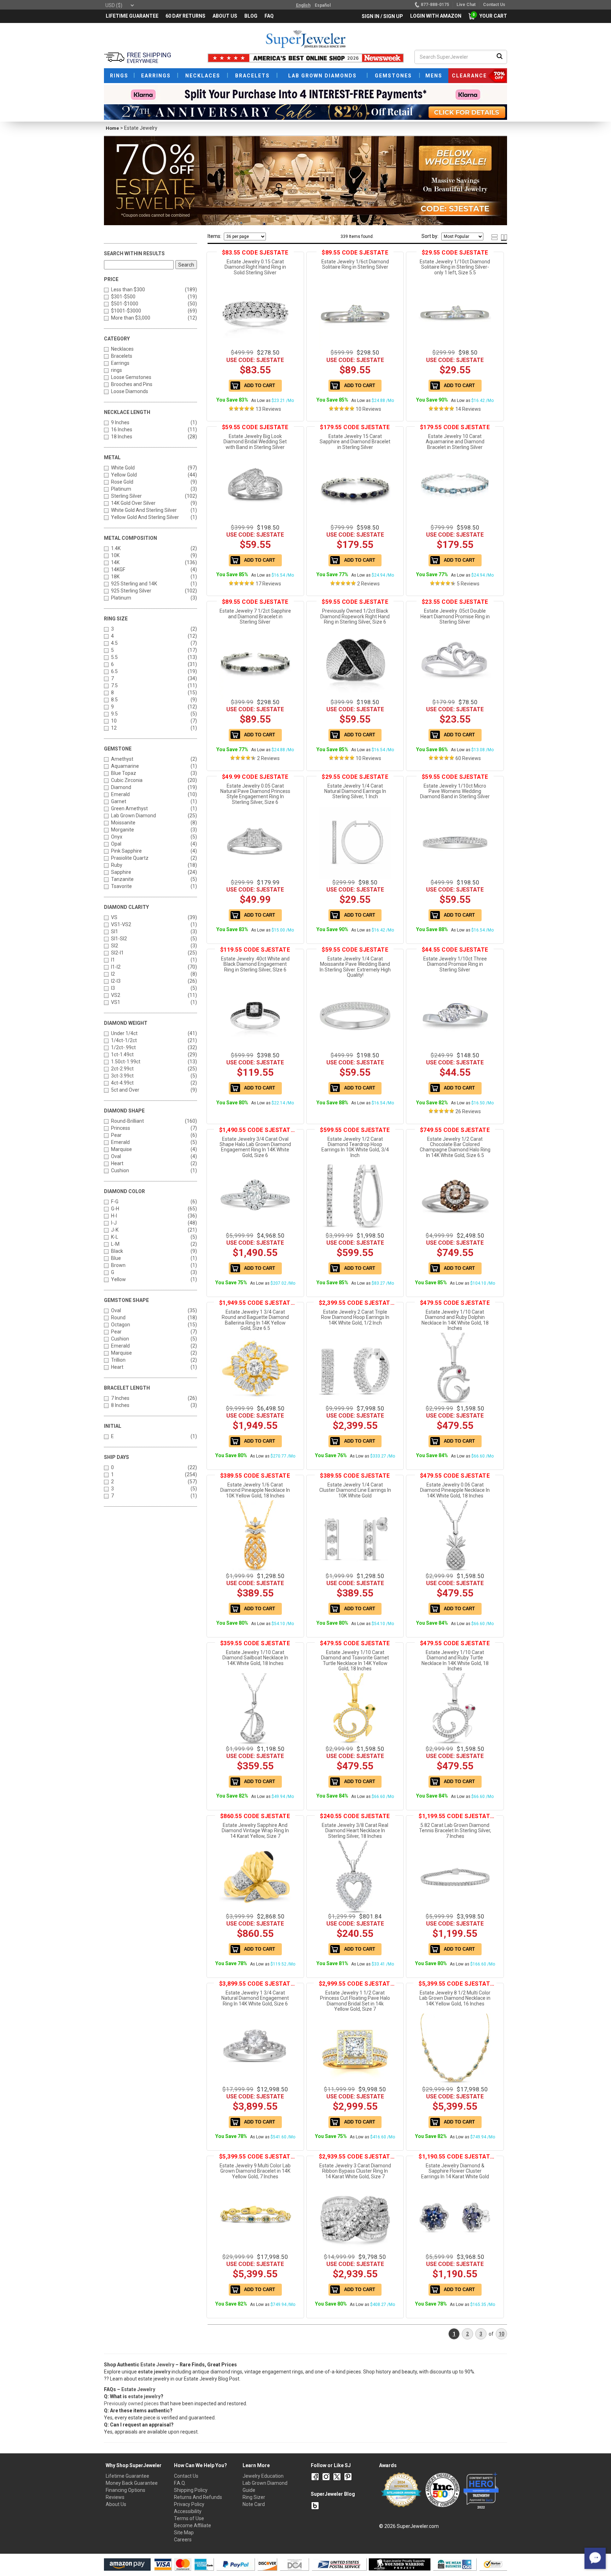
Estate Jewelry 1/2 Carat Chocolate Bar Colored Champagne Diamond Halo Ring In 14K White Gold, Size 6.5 (455, 1147)
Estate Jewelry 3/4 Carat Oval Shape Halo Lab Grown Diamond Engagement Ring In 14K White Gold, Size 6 (255, 1147)
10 (501, 2334)
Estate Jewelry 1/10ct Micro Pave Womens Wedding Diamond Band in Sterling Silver (455, 791)
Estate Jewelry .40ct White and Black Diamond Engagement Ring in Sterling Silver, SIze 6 (255, 964)
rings (117, 370)
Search (186, 265)
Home (112, 128)
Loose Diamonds (130, 391)
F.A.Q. (180, 2483)
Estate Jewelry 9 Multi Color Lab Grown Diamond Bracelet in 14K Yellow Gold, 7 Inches (255, 2171)
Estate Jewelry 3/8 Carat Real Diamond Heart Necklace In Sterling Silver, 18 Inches (355, 1831)
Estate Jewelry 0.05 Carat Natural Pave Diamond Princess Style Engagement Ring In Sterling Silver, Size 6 (255, 794)
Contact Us (186, 2476)
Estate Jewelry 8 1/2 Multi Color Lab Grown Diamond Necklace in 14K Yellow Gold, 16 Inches (455, 1998)
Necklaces (122, 349)
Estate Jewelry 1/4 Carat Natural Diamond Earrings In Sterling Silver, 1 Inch (355, 791)
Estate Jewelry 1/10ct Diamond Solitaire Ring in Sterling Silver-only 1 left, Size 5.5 (455, 267)
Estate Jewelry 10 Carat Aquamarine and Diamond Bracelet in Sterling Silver (455, 442)
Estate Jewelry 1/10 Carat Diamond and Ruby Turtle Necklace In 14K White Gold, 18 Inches (455, 1660)
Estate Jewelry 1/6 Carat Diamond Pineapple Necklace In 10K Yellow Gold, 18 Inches (255, 1490)
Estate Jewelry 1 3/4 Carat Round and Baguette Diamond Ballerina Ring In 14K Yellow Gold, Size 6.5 (255, 1320)
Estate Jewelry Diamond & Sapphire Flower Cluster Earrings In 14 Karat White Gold (455, 2171)
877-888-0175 (435, 5)
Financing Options (126, 2490)
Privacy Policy (189, 2504)
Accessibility (188, 2511)
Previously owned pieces (131, 2403)
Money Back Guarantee (132, 2483)
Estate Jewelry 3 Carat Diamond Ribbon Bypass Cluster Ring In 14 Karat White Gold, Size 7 (355, 2171)
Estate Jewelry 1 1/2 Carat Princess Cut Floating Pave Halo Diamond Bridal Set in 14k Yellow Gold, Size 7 (355, 2001)
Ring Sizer (254, 2497)
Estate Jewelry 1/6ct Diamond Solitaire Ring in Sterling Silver (355, 264)
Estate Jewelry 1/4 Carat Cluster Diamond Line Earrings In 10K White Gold (355, 1490)
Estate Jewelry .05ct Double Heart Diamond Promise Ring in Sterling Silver (455, 616)
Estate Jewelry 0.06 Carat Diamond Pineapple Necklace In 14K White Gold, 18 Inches (455, 1490)
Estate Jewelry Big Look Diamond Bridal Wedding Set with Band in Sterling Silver (255, 442)
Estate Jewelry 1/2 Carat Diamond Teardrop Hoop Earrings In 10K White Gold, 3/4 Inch (355, 1147)
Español (323, 5)
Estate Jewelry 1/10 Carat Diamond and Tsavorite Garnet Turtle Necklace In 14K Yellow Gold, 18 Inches (355, 1660)
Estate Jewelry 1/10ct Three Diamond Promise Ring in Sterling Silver (455, 964)
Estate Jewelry (157, 2365)
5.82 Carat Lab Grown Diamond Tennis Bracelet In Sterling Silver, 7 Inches (455, 1831)
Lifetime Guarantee (127, 2476)
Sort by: (430, 236)
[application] (595, 2558)
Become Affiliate (193, 2525)
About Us (116, 2504)
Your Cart (491, 16)
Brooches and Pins (132, 384)
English (303, 5)
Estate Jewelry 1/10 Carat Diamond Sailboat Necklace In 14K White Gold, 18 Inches (255, 1658)
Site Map (184, 2533)
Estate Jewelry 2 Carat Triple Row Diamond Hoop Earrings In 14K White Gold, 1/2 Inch (355, 1317)
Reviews (115, 2497)
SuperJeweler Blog (333, 2494)
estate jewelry (144, 2396)
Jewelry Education (263, 2476)
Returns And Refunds (198, 2497)
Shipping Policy (191, 2490)
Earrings (120, 363)
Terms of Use (189, 2518)
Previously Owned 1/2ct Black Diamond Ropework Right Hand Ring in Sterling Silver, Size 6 (355, 616)
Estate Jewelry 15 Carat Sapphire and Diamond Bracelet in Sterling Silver (355, 442)
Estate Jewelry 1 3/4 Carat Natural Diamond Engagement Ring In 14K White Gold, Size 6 (255, 1998)
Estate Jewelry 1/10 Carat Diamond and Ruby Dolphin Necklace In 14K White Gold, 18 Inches (455, 1320)
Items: (214, 236)
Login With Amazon (436, 16)
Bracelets (122, 356)
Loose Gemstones (131, 377)
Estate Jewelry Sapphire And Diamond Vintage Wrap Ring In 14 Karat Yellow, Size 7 (255, 1831)
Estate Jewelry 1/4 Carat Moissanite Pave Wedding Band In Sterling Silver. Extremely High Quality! (355, 967)
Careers (183, 2540)
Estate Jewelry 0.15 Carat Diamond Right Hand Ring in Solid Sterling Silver (255, 267)
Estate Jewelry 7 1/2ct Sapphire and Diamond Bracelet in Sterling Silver (255, 616)
